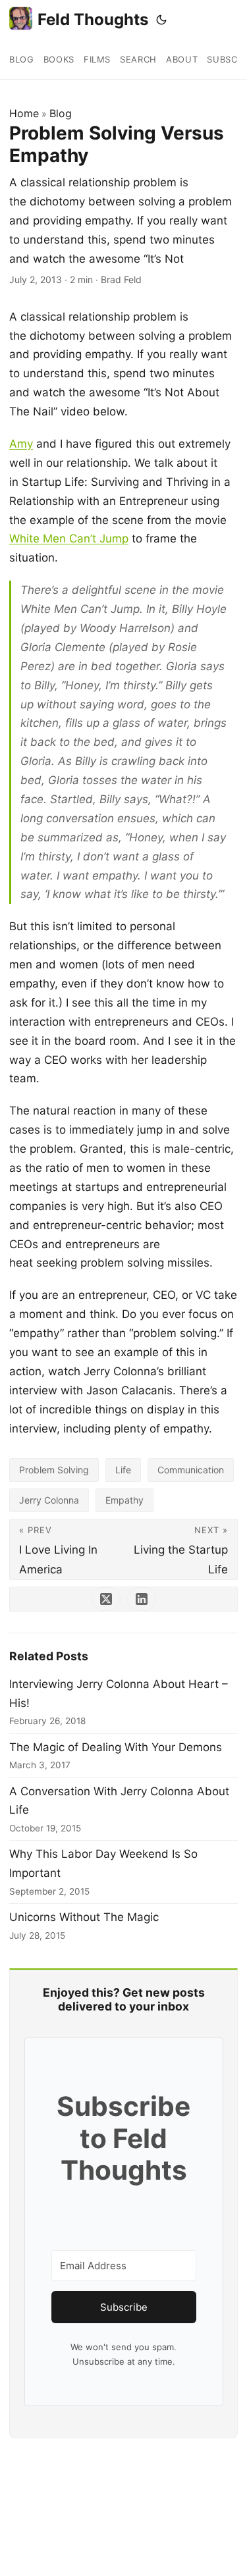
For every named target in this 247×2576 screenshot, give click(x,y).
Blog (61, 113)
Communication (191, 1470)
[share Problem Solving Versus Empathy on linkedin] (142, 1599)
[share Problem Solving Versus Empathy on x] (106, 1599)
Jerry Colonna (49, 1500)
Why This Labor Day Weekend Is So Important (103, 1863)
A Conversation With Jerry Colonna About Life (119, 1801)
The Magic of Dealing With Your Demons (116, 1747)
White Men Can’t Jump (69, 539)
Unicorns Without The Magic (84, 1917)
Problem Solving (54, 1470)
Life (123, 1470)
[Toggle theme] (161, 20)
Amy (21, 444)
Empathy (124, 1500)
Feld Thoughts (93, 19)
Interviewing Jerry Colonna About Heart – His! (119, 1694)
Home (24, 113)
